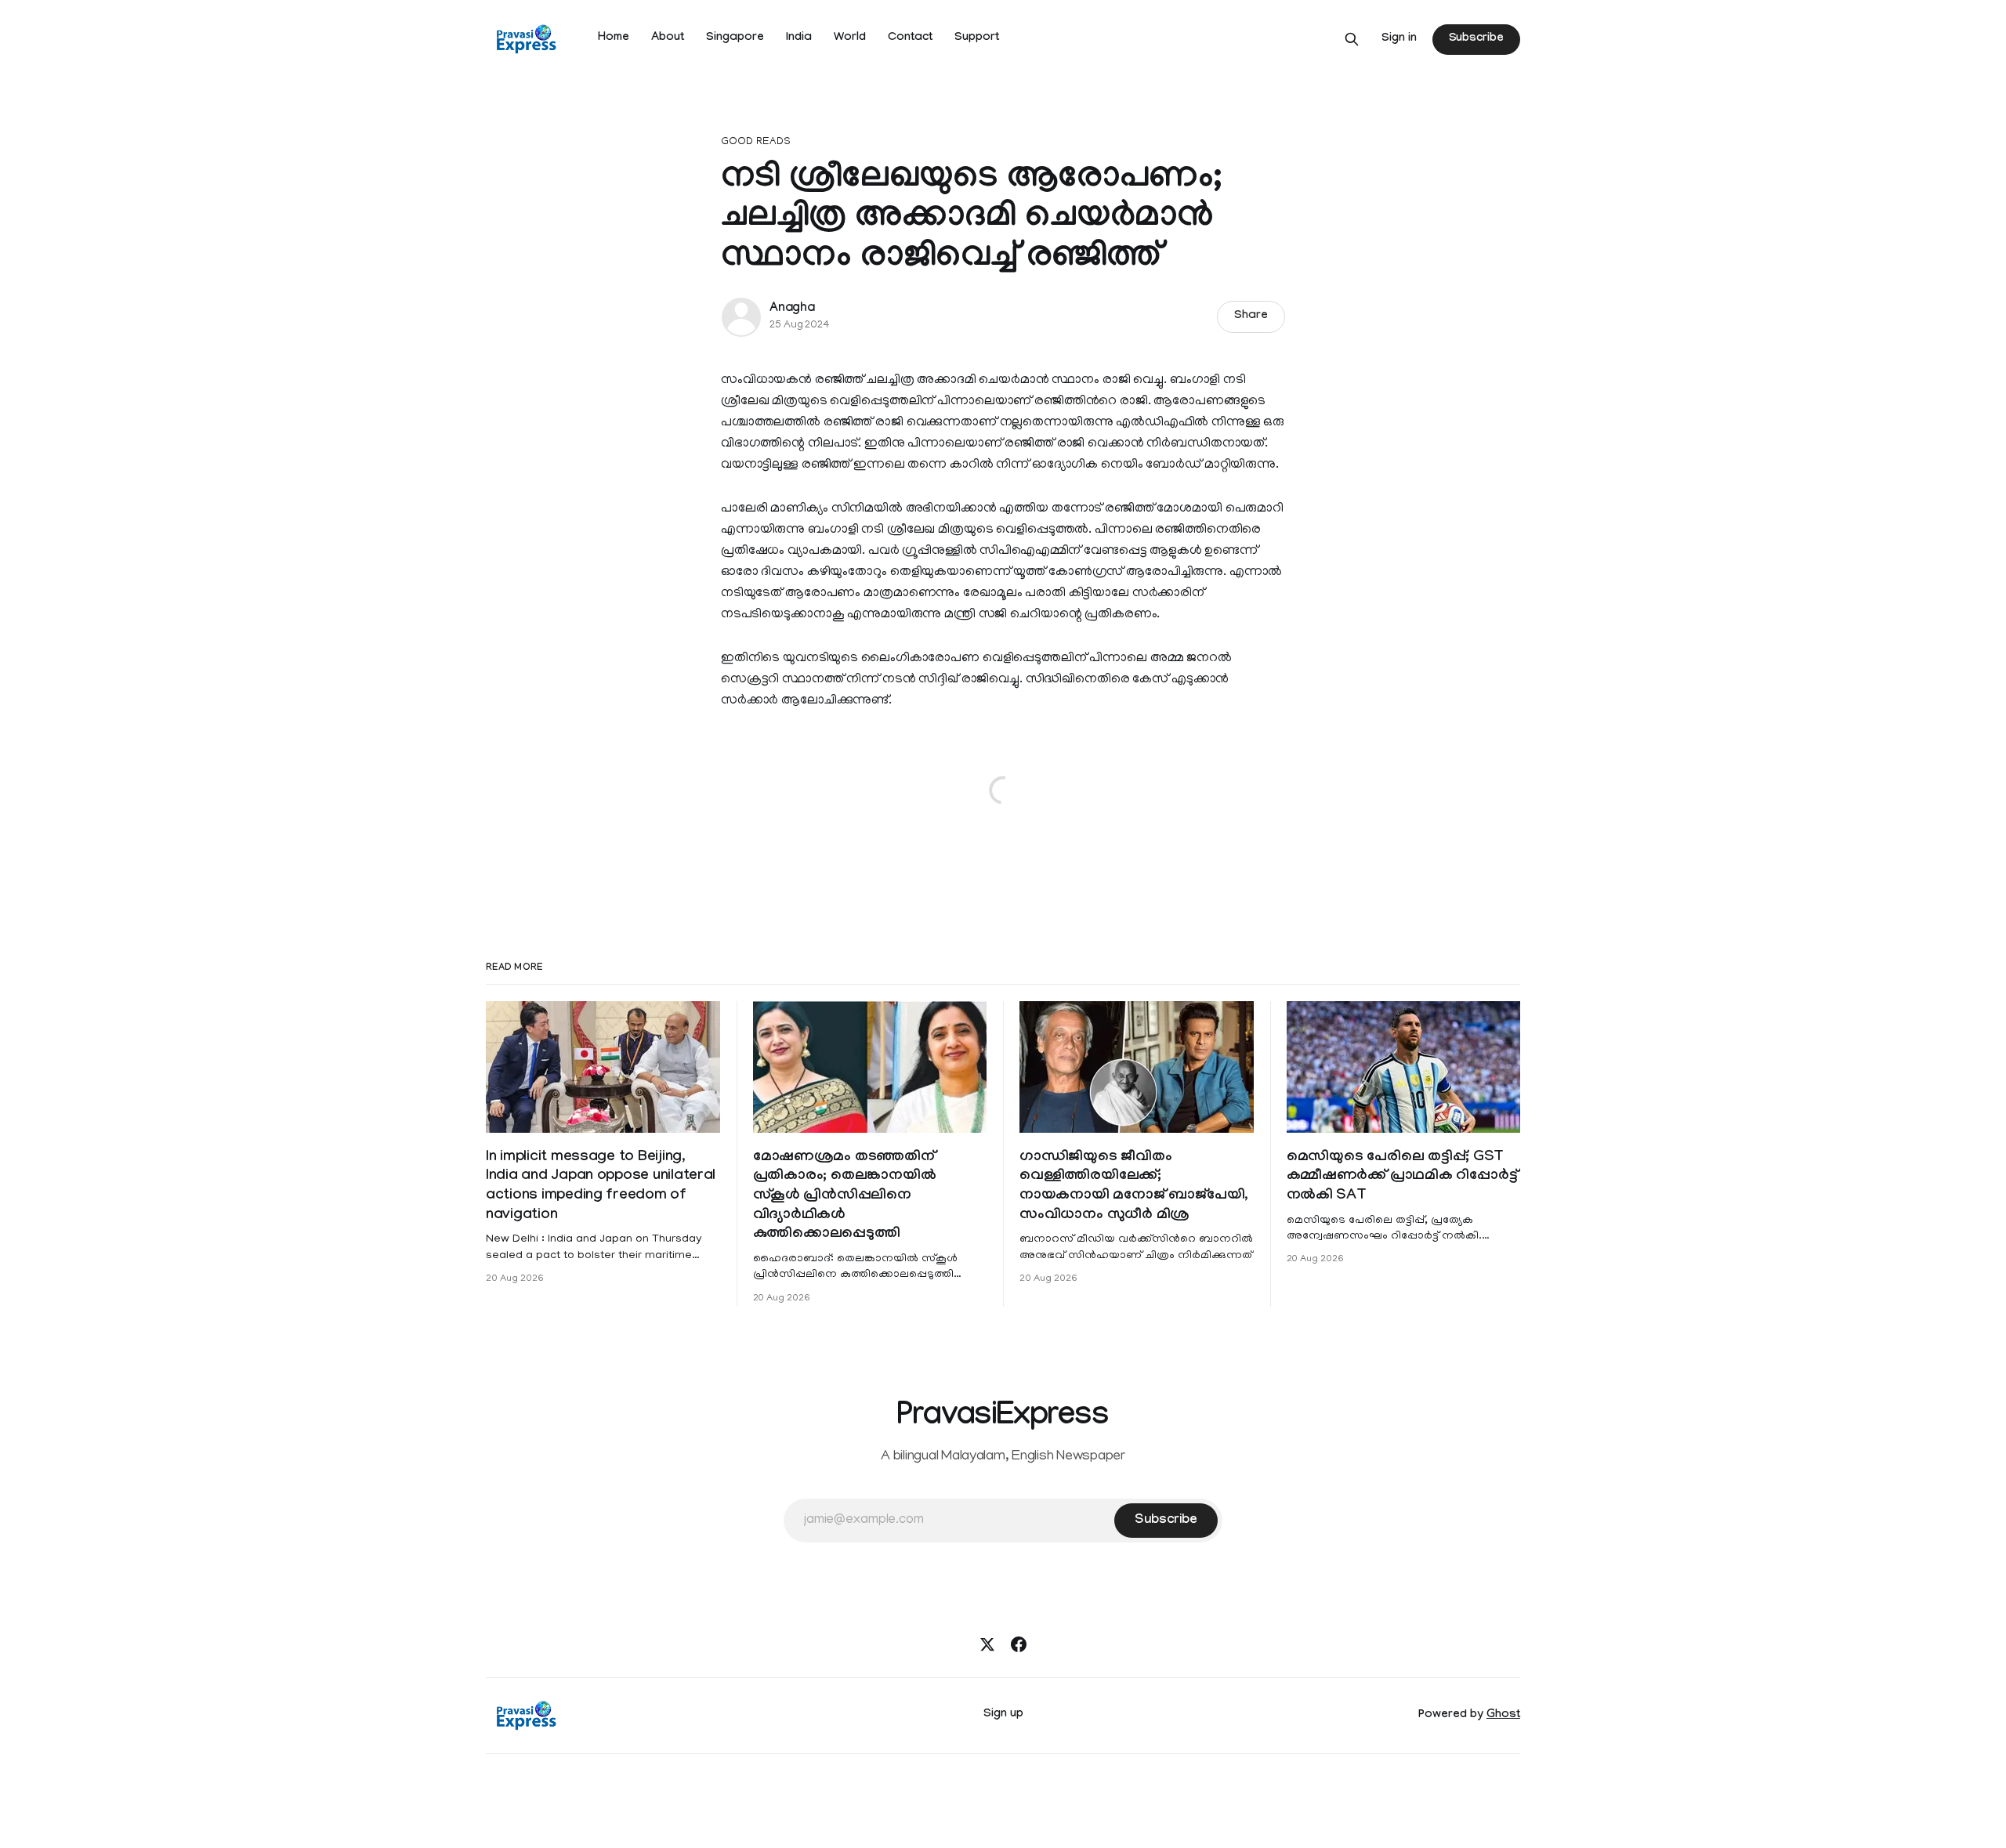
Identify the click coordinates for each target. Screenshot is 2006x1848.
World (850, 38)
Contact (910, 38)
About (668, 38)
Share (1251, 316)
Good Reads (756, 142)
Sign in (1399, 39)
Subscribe (1476, 39)
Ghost (1503, 1716)
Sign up (1003, 1715)
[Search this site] (1352, 39)
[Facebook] (1019, 1644)
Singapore (735, 38)
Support (977, 38)
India (799, 38)
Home (614, 38)
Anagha (792, 309)
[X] (987, 1644)
